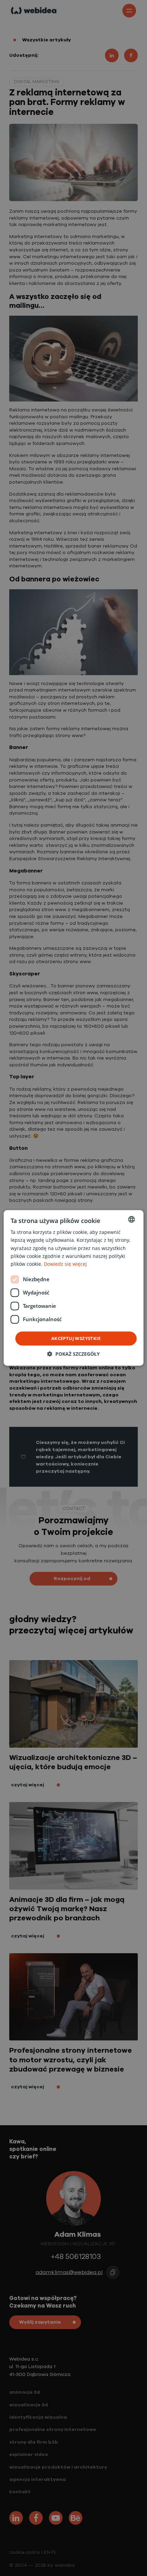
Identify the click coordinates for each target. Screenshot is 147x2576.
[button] (73, 1354)
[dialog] (74, 1288)
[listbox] (131, 1219)
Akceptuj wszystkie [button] (76, 1338)
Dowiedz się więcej (65, 1264)
